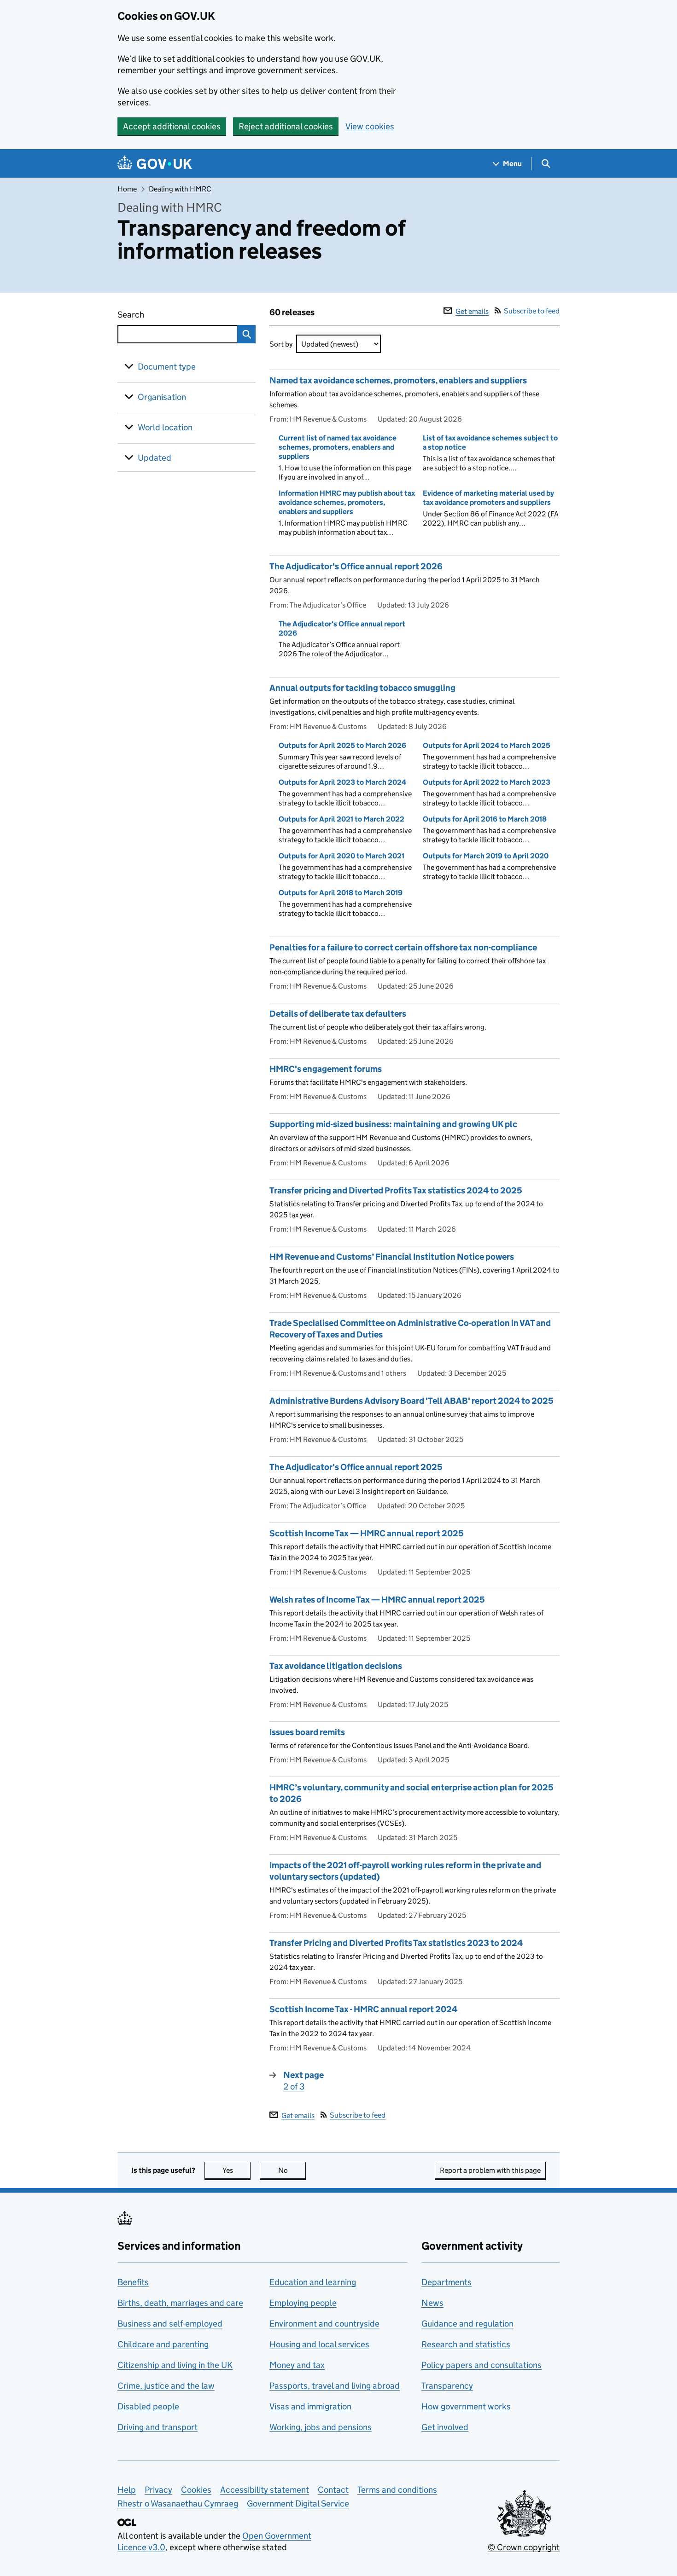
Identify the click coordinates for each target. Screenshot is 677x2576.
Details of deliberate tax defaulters (338, 1014)
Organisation (162, 397)
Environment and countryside (324, 2324)
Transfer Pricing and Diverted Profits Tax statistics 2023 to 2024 (396, 1943)
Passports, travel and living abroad (335, 2386)
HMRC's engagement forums (326, 1069)
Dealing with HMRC (180, 189)
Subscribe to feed (532, 311)
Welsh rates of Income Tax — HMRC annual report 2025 (377, 1600)
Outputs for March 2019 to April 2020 (486, 856)
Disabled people (148, 2406)
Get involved (445, 2427)
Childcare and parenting (163, 2344)
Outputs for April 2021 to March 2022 (341, 819)
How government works (466, 2406)
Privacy (158, 2490)
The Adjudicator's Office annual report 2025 (356, 1467)
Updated (155, 458)
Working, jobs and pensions (321, 2427)
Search (164, 315)
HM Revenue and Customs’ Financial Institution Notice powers (392, 1257)
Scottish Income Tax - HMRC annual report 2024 (363, 2009)
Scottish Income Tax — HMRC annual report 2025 (367, 1533)
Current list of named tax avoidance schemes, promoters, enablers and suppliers (338, 447)
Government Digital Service (298, 2504)
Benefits (133, 2282)
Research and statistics (466, 2344)
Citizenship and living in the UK (175, 2365)
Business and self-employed (170, 2324)
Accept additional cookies (172, 126)
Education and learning (313, 2282)
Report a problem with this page (490, 2170)
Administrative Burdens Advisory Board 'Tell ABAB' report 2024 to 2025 (411, 1401)
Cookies (196, 2490)
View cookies (370, 126)
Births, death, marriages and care (180, 2303)
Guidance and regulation (467, 2324)
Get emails (472, 311)
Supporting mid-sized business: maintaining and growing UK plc (393, 1124)
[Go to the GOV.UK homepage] (155, 164)
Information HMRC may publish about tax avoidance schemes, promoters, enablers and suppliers (347, 502)
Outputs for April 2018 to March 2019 (341, 893)
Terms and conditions (397, 2490)
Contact (333, 2490)
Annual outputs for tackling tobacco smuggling (362, 688)
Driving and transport (158, 2427)
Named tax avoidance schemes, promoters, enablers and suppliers (398, 380)
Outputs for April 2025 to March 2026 (342, 745)
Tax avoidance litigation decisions (336, 1666)
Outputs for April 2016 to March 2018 (485, 819)
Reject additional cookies (286, 126)
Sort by (281, 344)
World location (165, 427)
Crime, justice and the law (166, 2386)
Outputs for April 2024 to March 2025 (487, 745)
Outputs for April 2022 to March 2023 (487, 782)
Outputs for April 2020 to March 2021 (341, 856)
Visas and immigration (310, 2406)
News (432, 2303)
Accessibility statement (265, 2490)
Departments (446, 2282)
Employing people (303, 2303)
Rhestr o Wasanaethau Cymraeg (178, 2504)
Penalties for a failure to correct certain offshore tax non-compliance (403, 947)
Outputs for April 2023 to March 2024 (342, 782)
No (292, 2170)
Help (127, 2490)
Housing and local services (319, 2344)
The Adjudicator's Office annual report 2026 (356, 566)
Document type (167, 367)
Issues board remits (307, 1732)
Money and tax (297, 2365)
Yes (236, 2170)
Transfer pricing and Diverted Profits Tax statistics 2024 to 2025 (396, 1190)
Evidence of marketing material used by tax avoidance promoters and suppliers (488, 498)
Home (127, 189)
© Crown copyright (524, 2547)
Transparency (447, 2386)
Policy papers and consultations (481, 2365)
